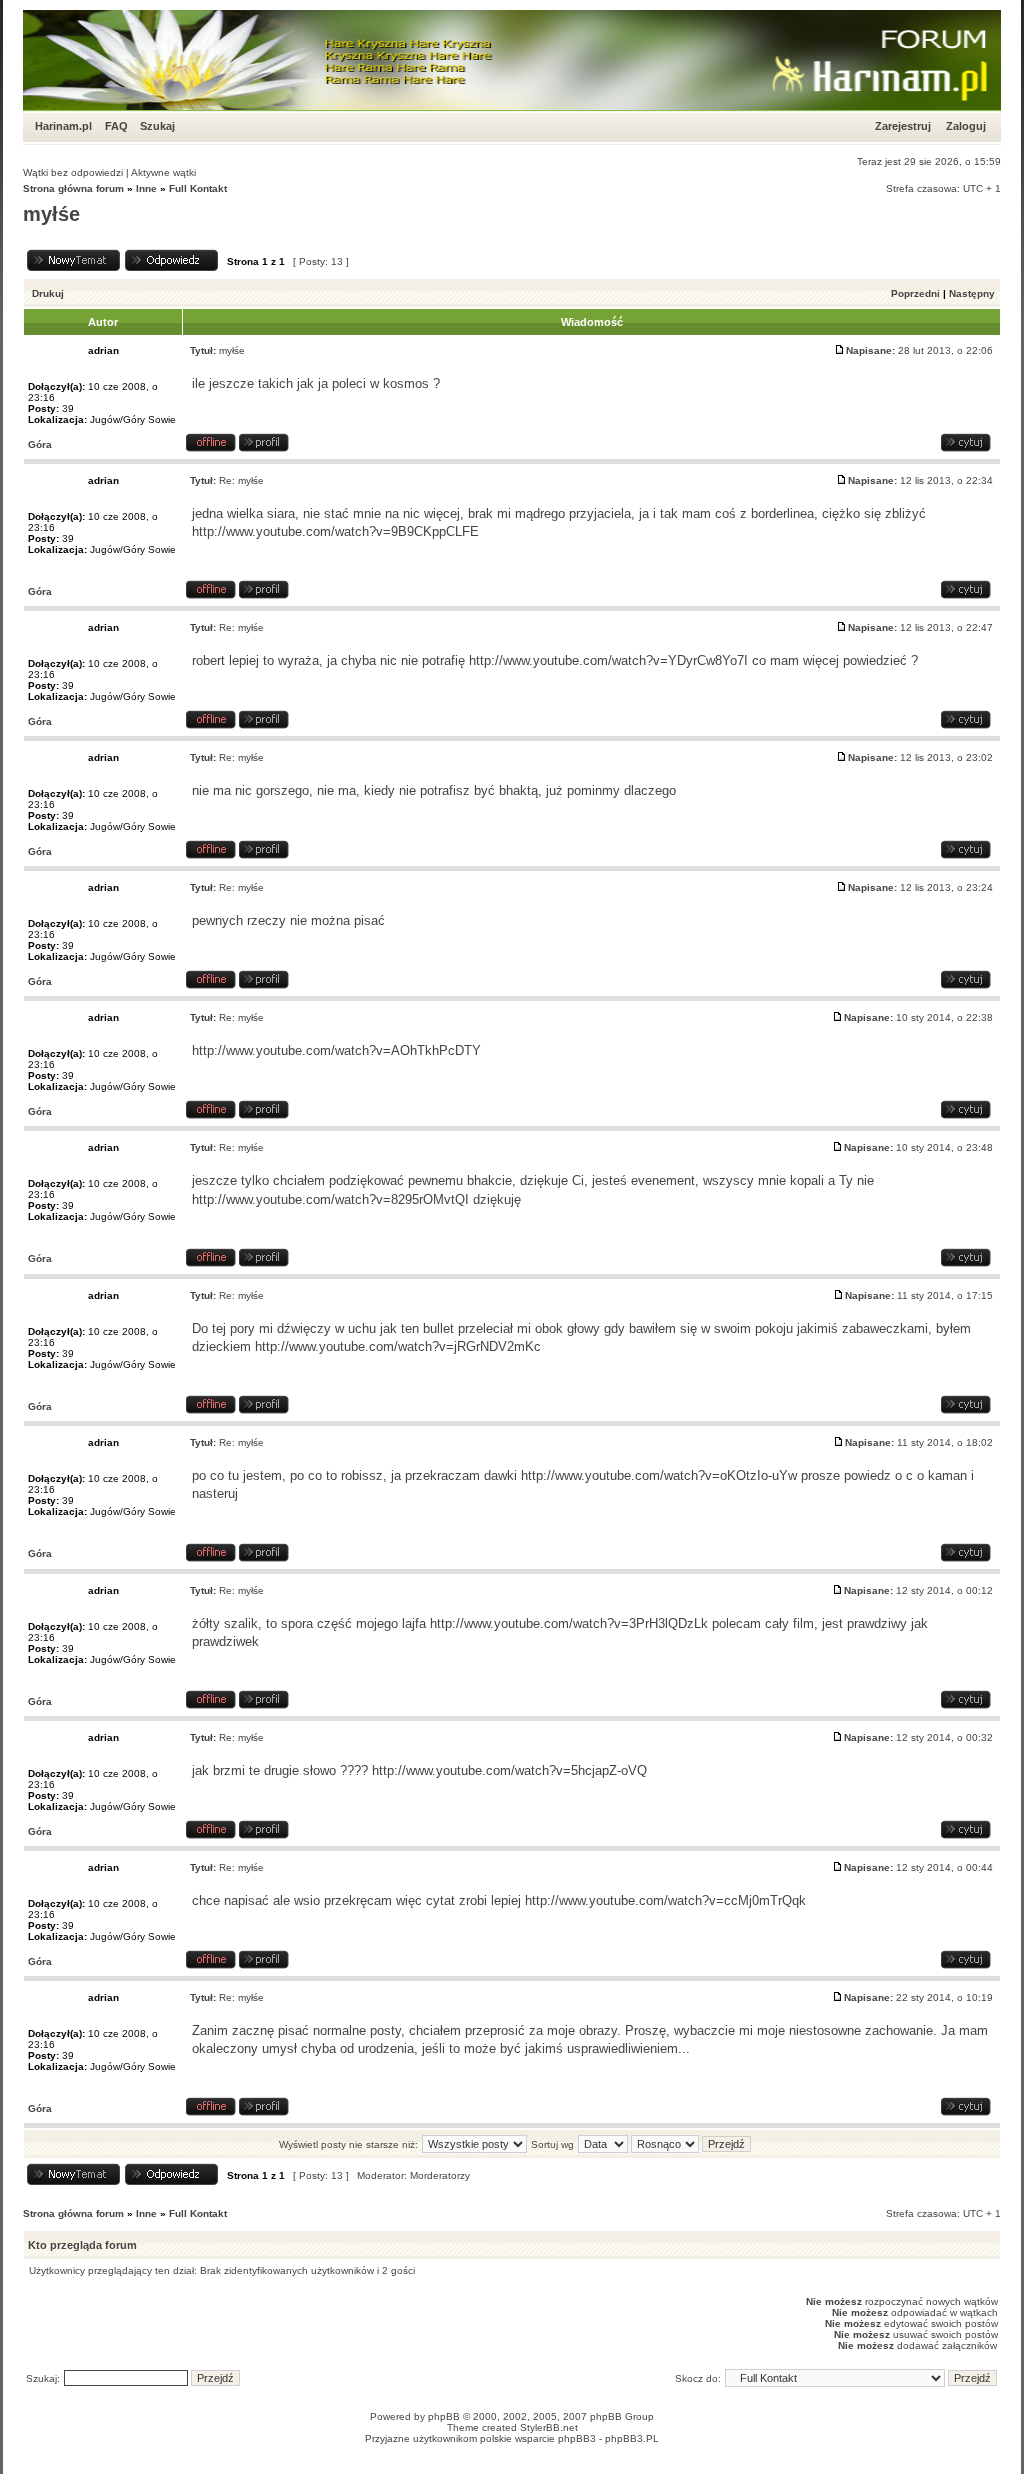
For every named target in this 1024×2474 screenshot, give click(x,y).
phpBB (444, 2416)
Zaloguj (966, 126)
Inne (146, 188)
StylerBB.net (549, 2427)
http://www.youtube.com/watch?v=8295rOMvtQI (330, 1199)
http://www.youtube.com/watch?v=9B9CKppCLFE (335, 531)
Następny (972, 293)
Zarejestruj (903, 126)
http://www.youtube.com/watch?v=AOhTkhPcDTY (336, 1050)
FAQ (116, 126)
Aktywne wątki (163, 172)
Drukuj (48, 293)
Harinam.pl (63, 126)
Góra (40, 444)
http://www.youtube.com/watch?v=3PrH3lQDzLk (569, 1623)
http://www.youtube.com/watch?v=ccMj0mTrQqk (665, 1900)
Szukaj (157, 126)
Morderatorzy (440, 2175)
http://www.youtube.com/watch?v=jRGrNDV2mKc (398, 1346)
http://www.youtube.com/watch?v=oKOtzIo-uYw (659, 1475)
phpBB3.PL (632, 2438)
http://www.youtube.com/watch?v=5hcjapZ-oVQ (509, 1770)
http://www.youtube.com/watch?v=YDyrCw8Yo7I (608, 660)
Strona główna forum (73, 188)
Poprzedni (915, 293)
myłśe (51, 214)
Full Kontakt (198, 188)
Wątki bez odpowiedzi (73, 172)
